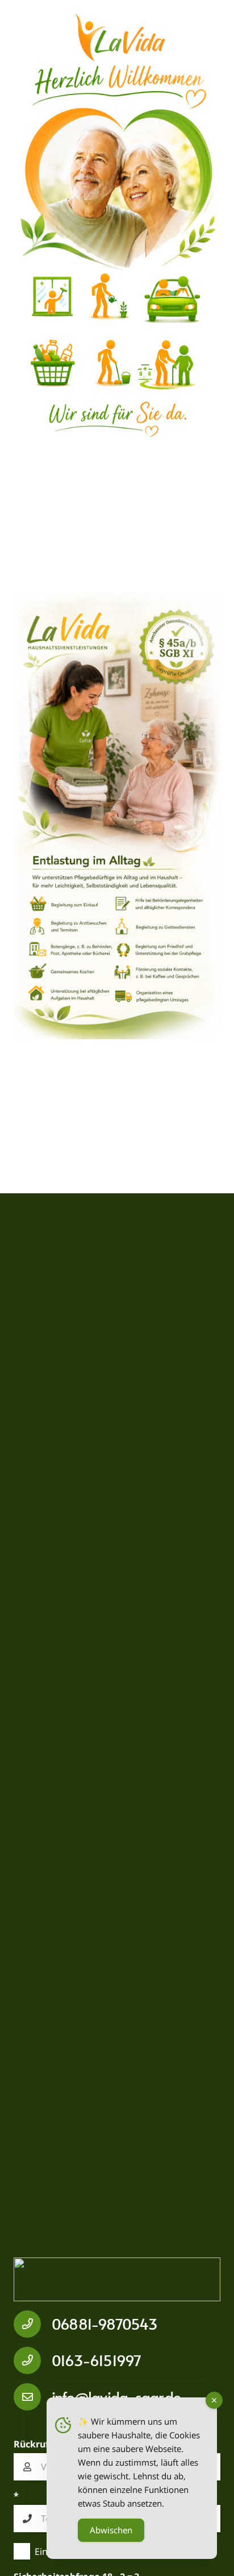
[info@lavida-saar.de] (33, 2397)
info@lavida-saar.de (116, 2397)
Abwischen (111, 2530)
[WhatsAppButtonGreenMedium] (117, 2279)
